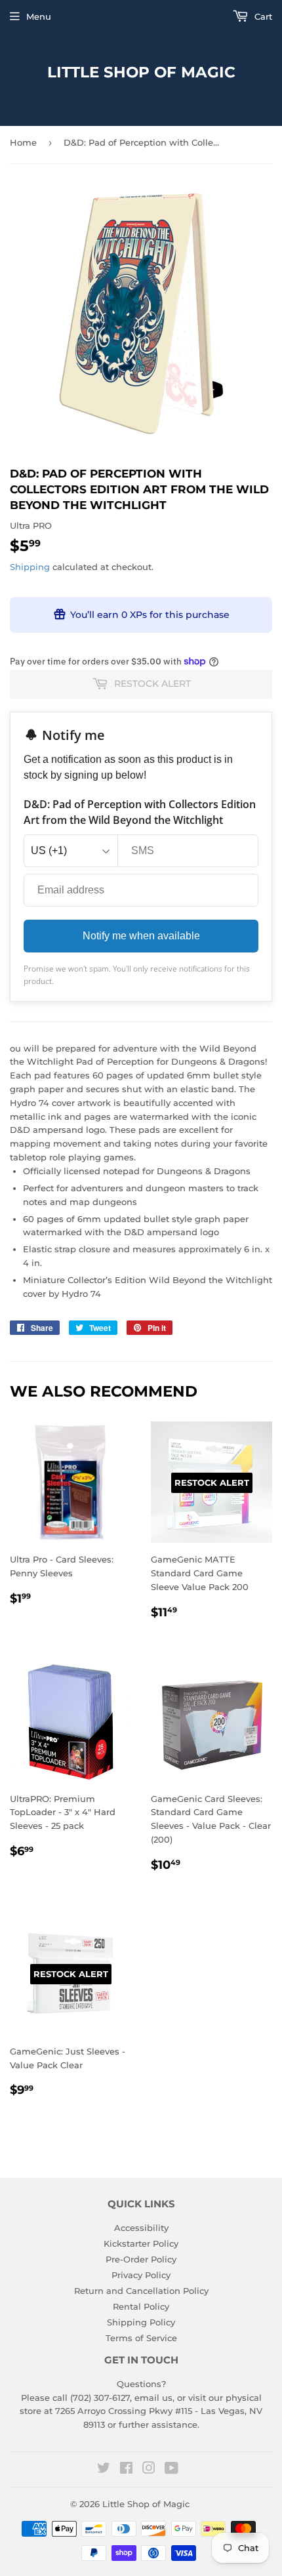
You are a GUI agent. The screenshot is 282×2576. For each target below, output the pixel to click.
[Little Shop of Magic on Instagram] (149, 2470)
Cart (262, 16)
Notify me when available (141, 936)
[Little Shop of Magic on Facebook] (126, 2470)
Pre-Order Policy (141, 2259)
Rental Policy (141, 2306)
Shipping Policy (141, 2322)
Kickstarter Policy (141, 2243)
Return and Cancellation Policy (141, 2291)
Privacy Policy (141, 2275)
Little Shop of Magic (141, 72)
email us (153, 2398)
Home (23, 142)
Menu (39, 16)
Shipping (30, 567)
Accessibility (141, 2228)
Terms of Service (141, 2338)
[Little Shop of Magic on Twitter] (104, 2470)
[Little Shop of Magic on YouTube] (171, 2470)
